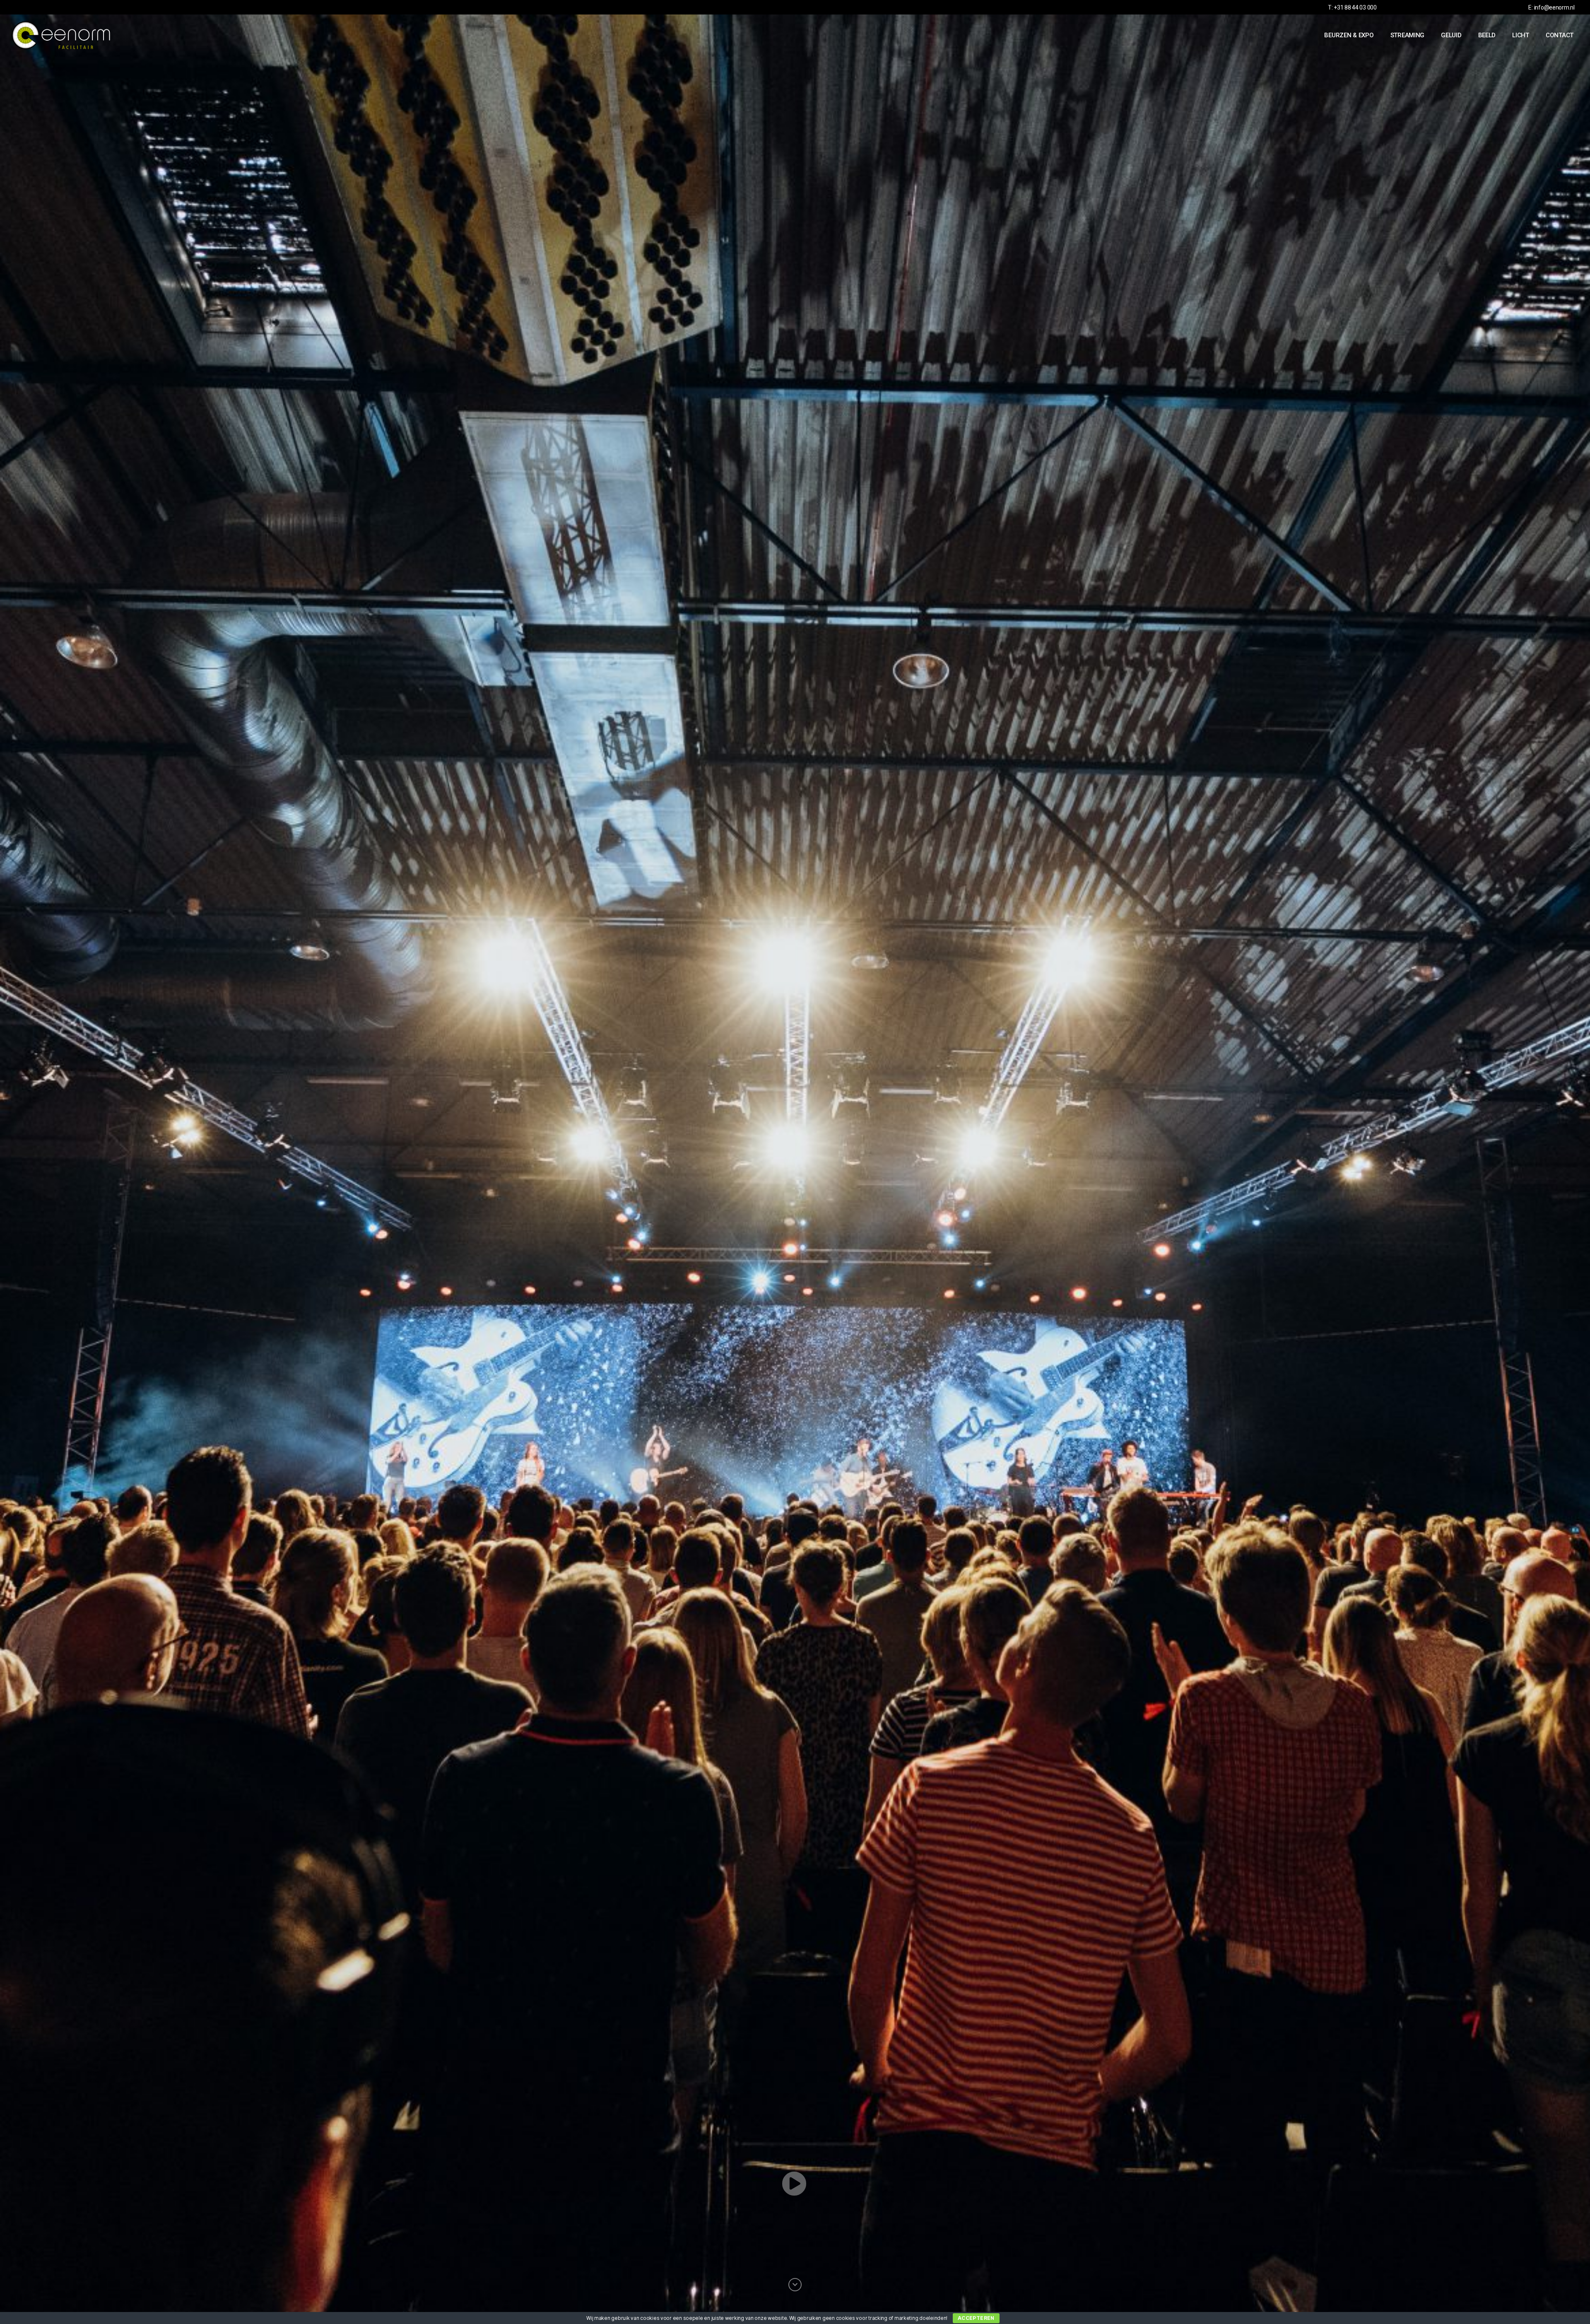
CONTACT (1560, 35)
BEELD (1487, 35)
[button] (795, 2184)
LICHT (1521, 35)
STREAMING (1408, 35)
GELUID (1451, 35)
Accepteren (976, 2318)
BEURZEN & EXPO (1349, 35)
